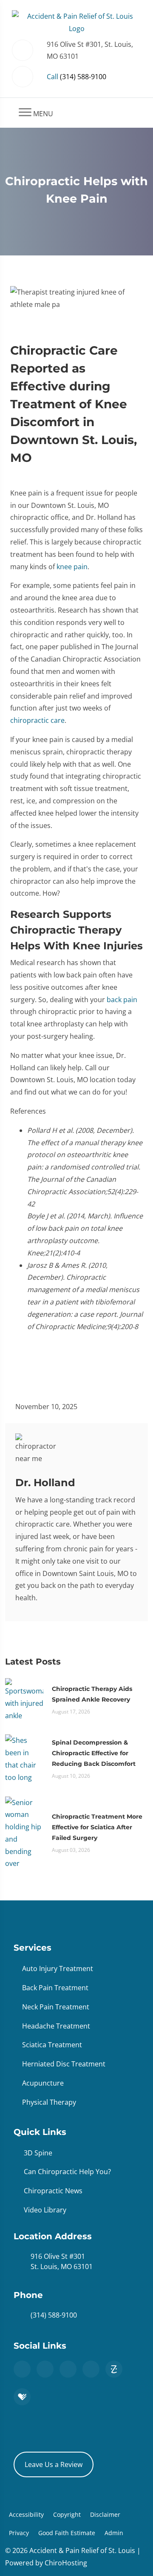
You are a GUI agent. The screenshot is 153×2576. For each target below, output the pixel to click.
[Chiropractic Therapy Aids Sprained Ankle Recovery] (24, 1699)
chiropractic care (37, 720)
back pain (122, 1000)
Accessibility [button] (26, 2514)
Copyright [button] (67, 2514)
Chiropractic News (53, 2191)
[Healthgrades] (22, 2397)
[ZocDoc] (114, 2369)
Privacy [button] (19, 2533)
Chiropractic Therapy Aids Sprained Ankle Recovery (92, 1694)
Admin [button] (114, 2533)
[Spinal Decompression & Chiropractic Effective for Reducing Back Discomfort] (24, 1758)
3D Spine (38, 2153)
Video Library (45, 2210)
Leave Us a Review (54, 2464)
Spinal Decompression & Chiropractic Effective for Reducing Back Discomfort (94, 1753)
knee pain (72, 567)
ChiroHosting (66, 2563)
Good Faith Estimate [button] (67, 2533)
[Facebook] (45, 2369)
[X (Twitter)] (68, 2369)
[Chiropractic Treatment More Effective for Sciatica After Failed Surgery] (24, 1832)
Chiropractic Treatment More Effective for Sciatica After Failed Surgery (97, 1827)
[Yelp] (91, 2369)
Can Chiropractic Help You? (67, 2172)
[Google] (22, 2369)
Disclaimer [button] (105, 2514)
